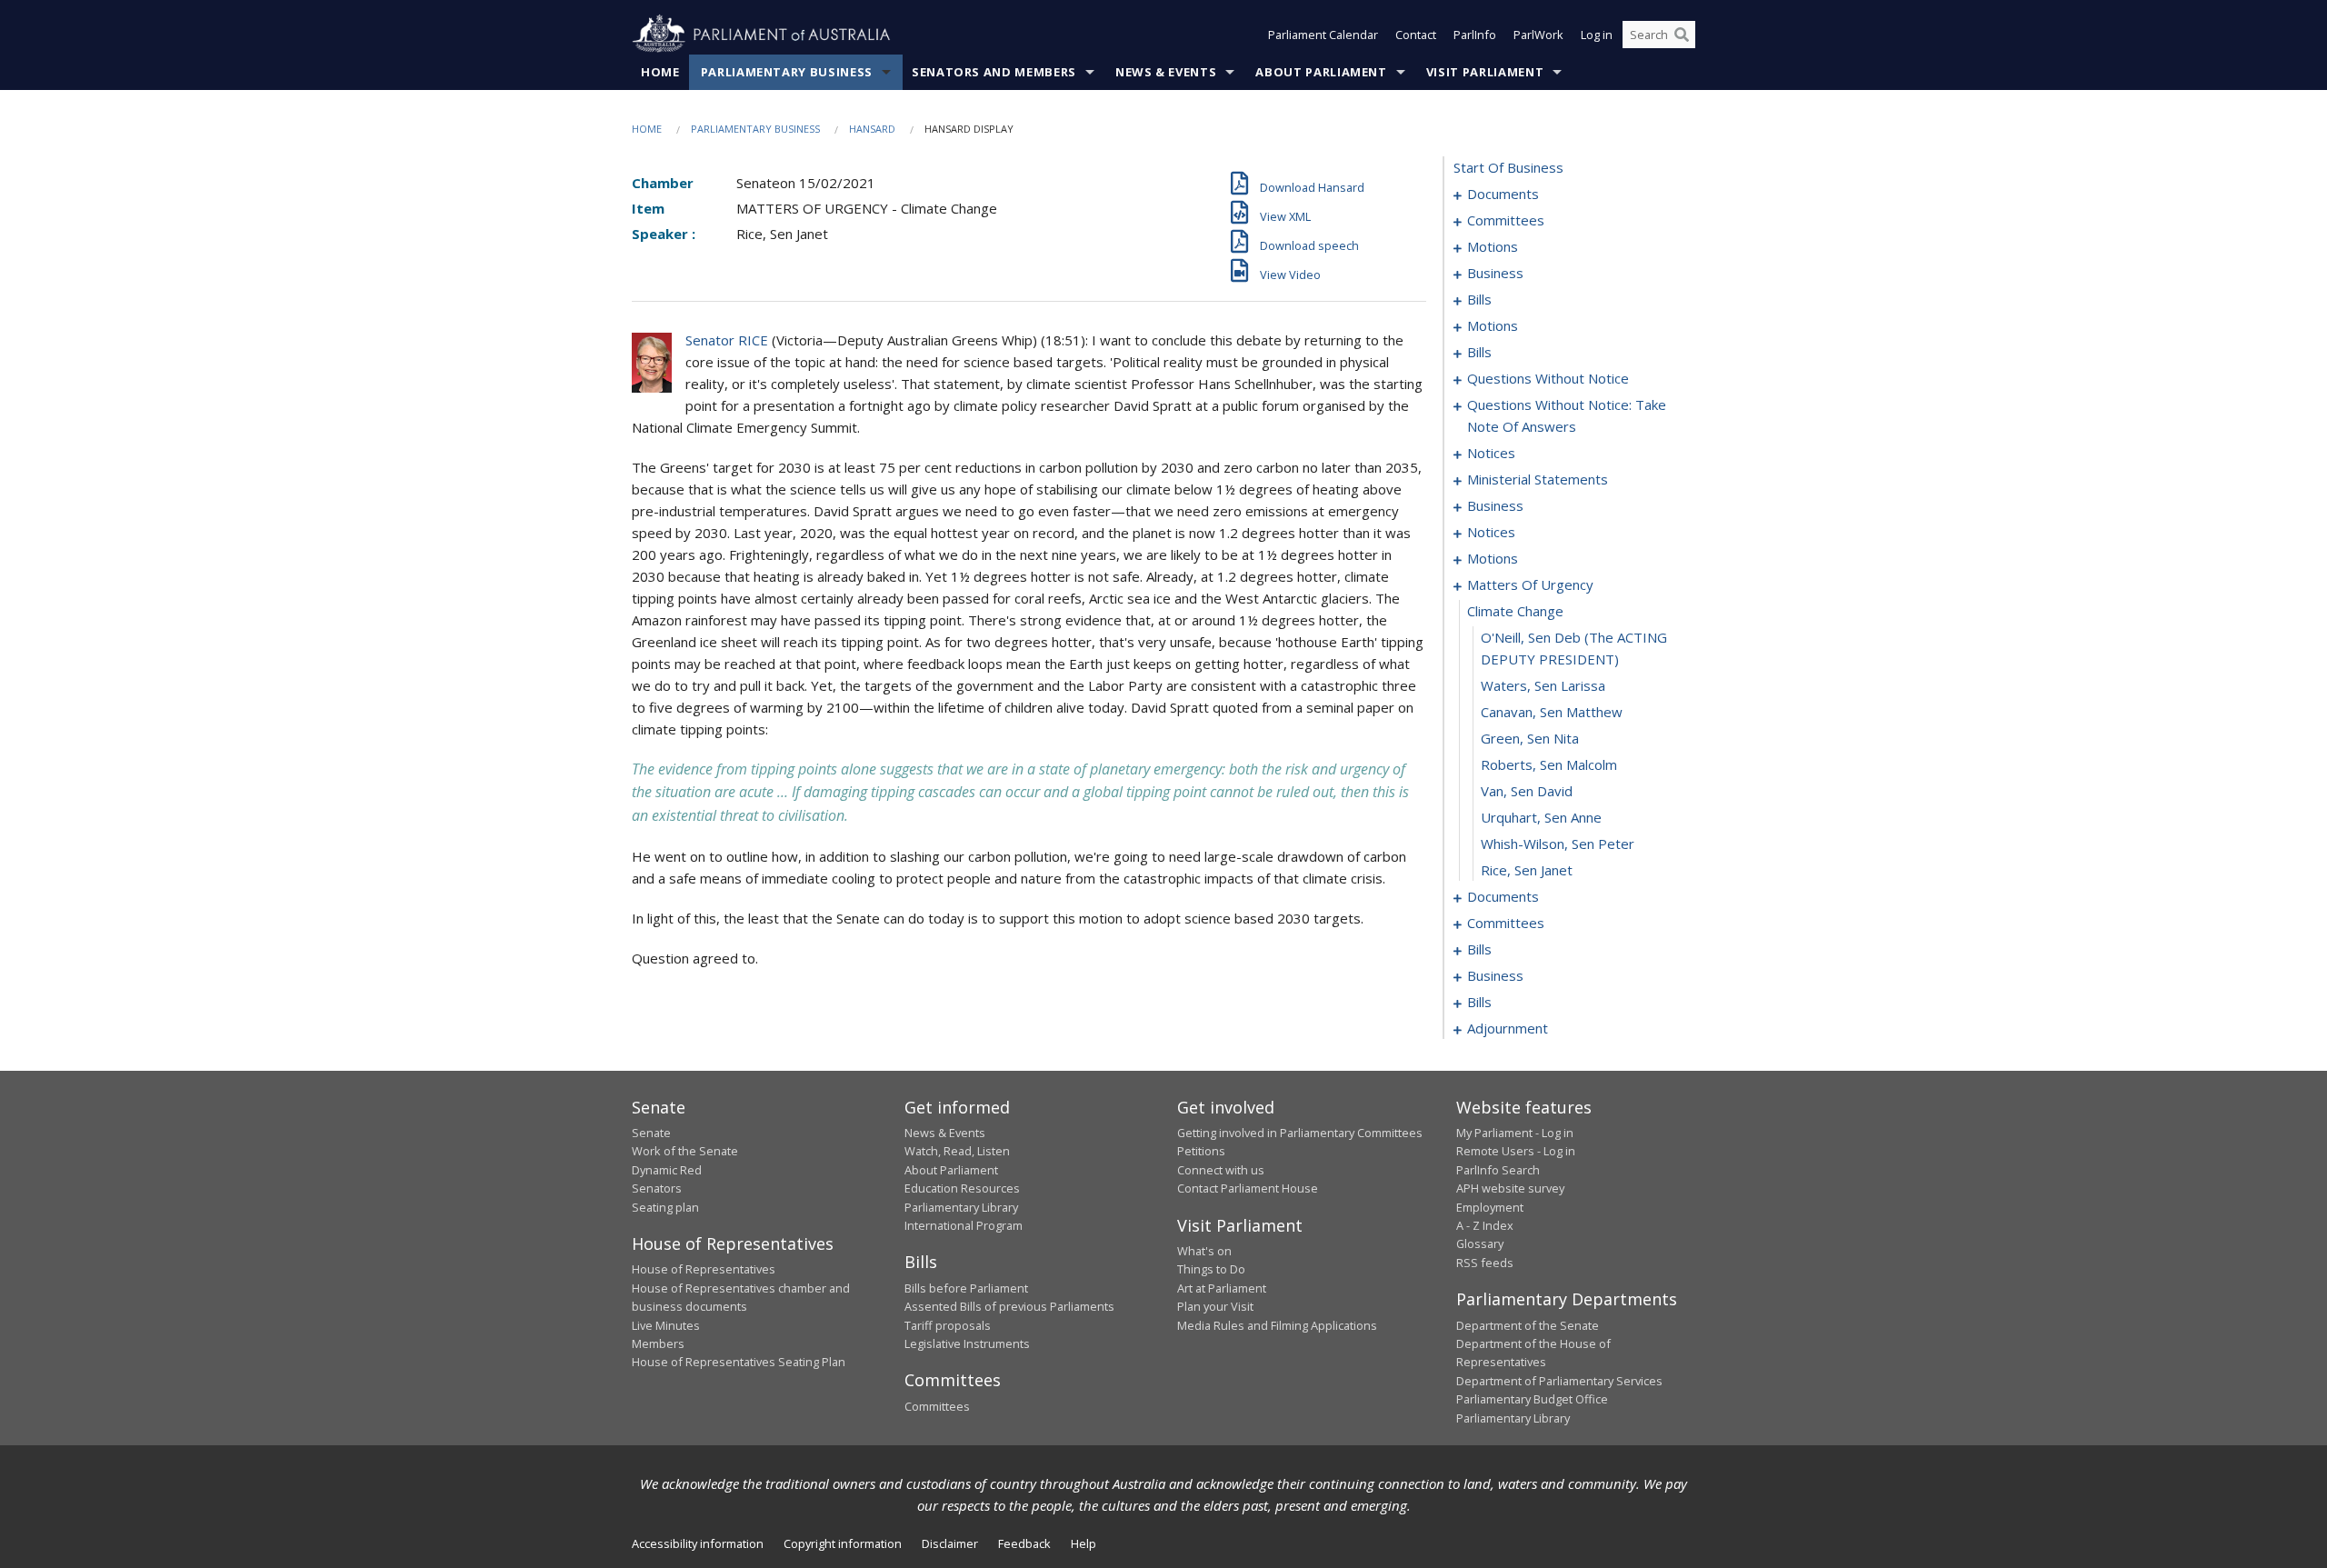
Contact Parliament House (1248, 1188)
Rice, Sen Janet (1527, 870)
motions (1493, 246)
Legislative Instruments (967, 1343)
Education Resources (962, 1188)
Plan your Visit (1215, 1306)
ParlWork (1538, 35)
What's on (1204, 1251)
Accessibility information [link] (698, 1543)
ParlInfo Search (1498, 1170)
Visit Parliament (1485, 72)
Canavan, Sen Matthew (1552, 712)
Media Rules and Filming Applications (1277, 1325)
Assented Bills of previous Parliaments (1009, 1306)
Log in (1597, 35)
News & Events (1166, 72)
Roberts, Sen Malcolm (1549, 764)
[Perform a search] (1682, 35)
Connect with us (1221, 1170)
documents (1503, 194)
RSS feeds (1485, 1263)
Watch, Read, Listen (957, 1151)
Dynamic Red (667, 1170)
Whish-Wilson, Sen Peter (1558, 844)
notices (1491, 453)
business (1495, 273)
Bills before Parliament (966, 1288)
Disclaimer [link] (950, 1543)
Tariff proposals (948, 1325)
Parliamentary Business (787, 72)
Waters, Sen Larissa (1543, 685)
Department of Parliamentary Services (1559, 1381)
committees (1506, 220)
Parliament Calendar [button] (1323, 35)
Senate (651, 1133)
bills (1479, 299)
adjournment (1508, 1028)
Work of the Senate (685, 1151)
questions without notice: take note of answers (1567, 415)
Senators (657, 1188)
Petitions (1201, 1151)
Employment (1490, 1207)
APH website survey (1510, 1188)
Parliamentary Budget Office (1532, 1399)
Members (658, 1343)
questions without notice (1548, 378)
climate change (1515, 611)
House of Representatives (704, 1269)
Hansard (872, 129)
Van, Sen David (1527, 791)
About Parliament (1321, 72)
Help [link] (1084, 1543)
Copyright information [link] (843, 1543)
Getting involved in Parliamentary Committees (1300, 1133)
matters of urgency (1530, 584)
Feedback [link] (1024, 1543)
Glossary (1480, 1243)
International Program (964, 1225)
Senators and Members (994, 72)
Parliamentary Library (961, 1207)
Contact (1416, 35)
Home (660, 72)
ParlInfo (1475, 35)
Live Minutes (666, 1325)
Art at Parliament (1222, 1288)
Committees (937, 1406)
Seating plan (665, 1207)
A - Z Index (1485, 1225)
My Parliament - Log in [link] (1515, 1133)
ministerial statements (1538, 479)
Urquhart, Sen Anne (1541, 817)
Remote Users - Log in (1516, 1151)
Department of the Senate (1528, 1325)
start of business (1508, 167)
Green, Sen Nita (1530, 738)
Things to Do (1211, 1269)
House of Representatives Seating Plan (739, 1362)
